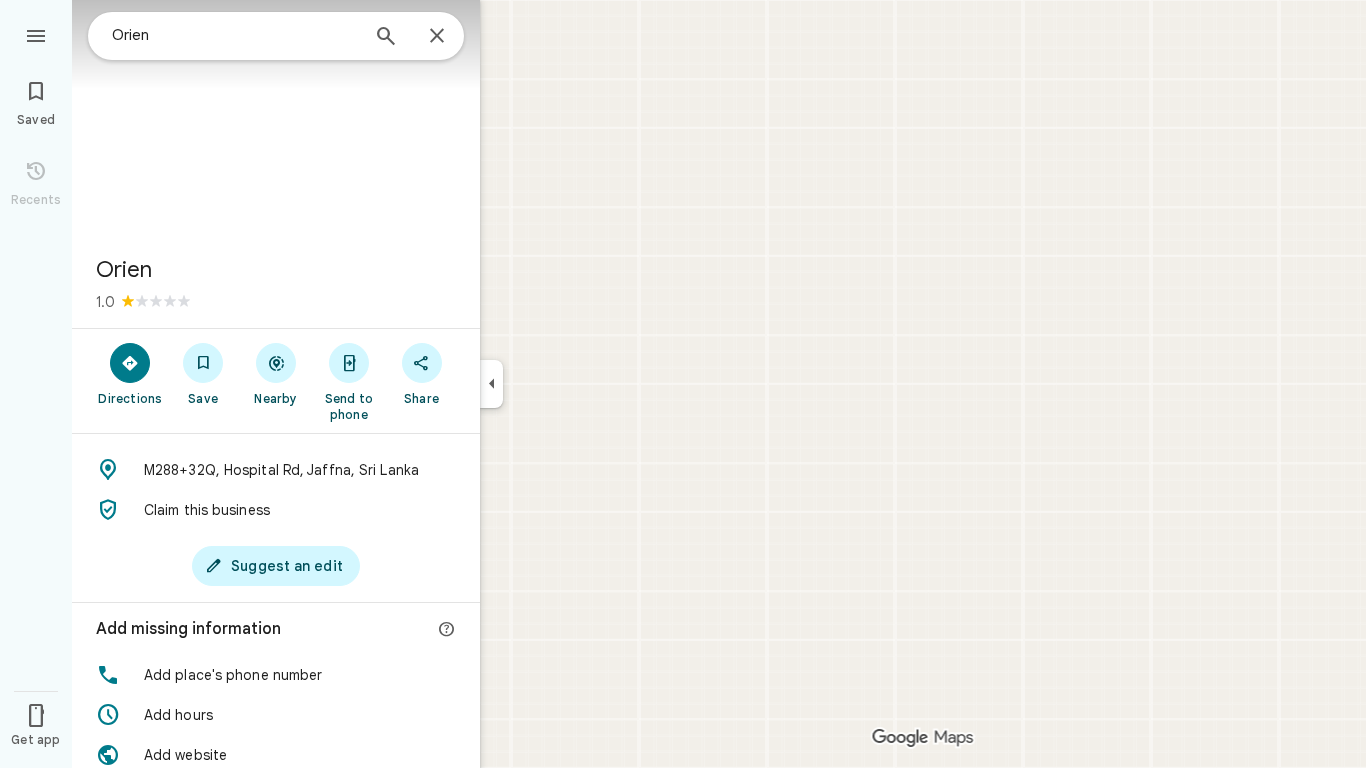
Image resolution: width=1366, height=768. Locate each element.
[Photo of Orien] (276, 120)
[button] (276, 675)
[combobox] (235, 35)
